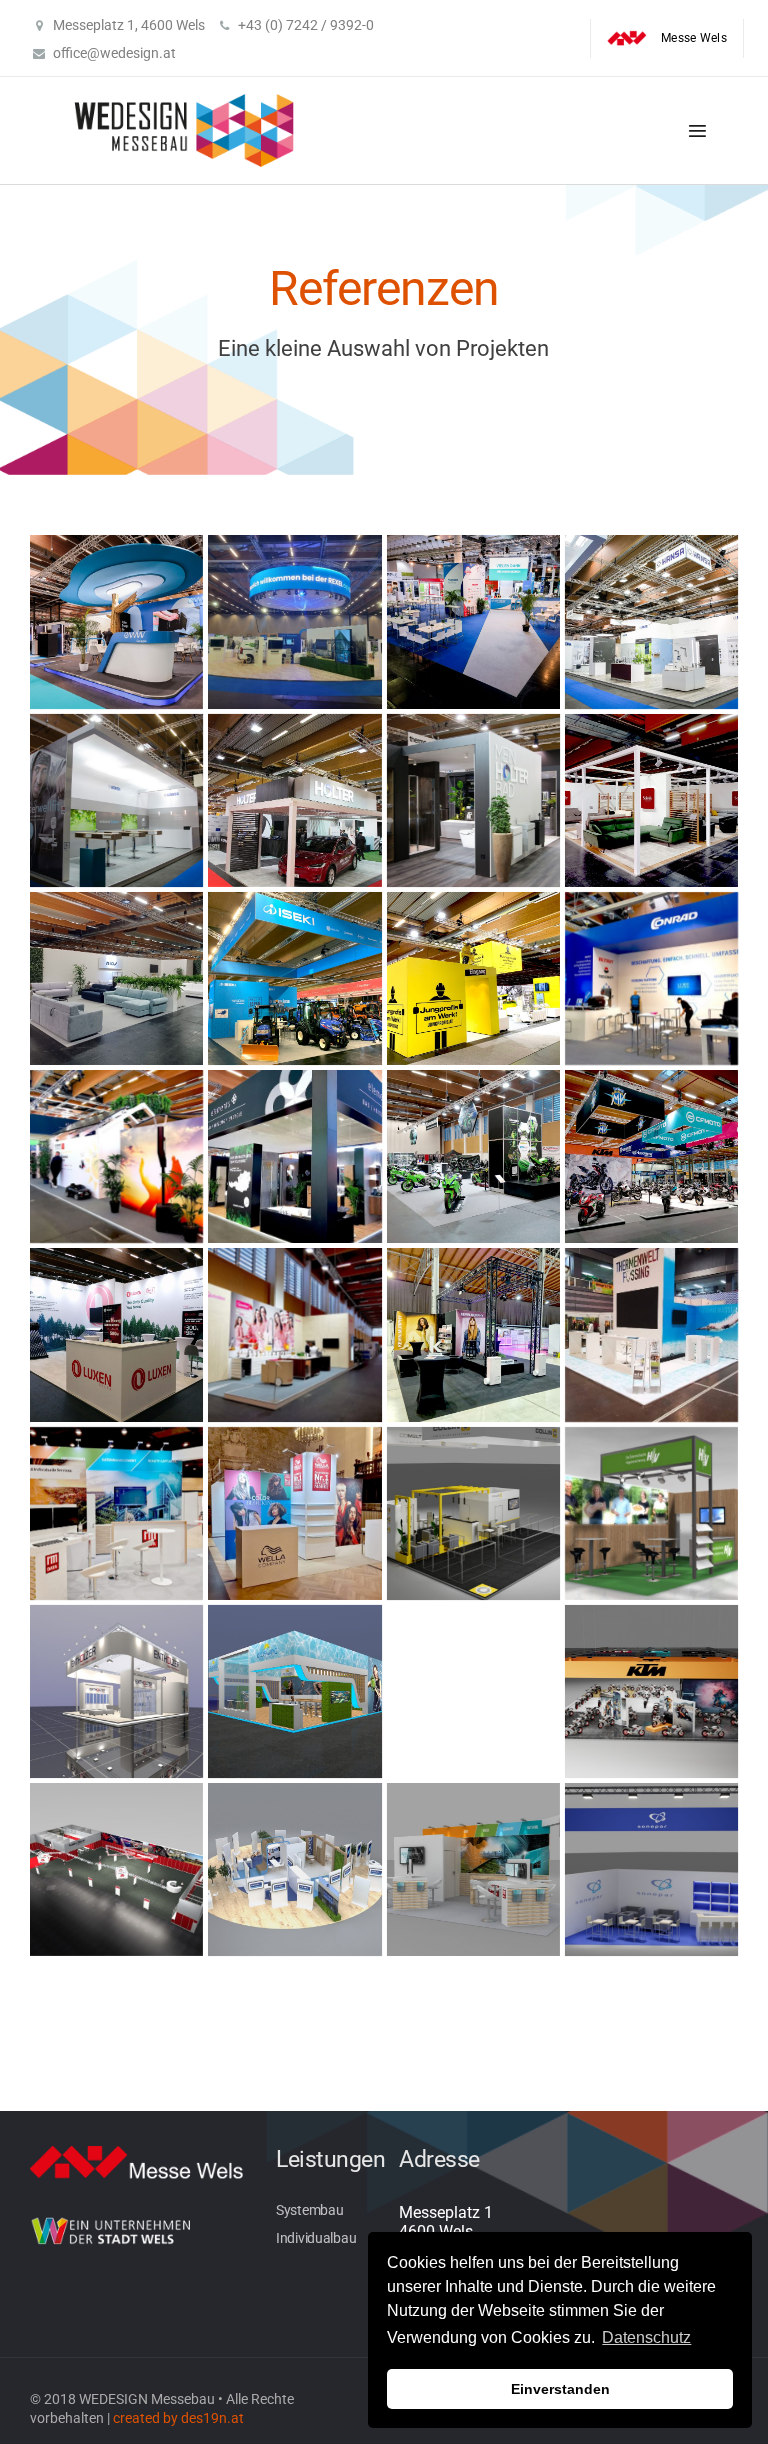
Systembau (309, 2211)
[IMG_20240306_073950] (116, 1334)
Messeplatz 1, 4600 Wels (129, 25)
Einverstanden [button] (560, 2389)
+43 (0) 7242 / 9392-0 (306, 25)
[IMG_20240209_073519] (473, 1156)
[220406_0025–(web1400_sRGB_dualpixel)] (116, 621)
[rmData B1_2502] (473, 1869)
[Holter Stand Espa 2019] (294, 800)
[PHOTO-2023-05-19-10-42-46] (116, 1513)
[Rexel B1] (294, 1869)
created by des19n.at (178, 2419)
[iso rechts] (294, 1691)
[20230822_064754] (651, 800)
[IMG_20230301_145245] (294, 1156)
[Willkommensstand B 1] (651, 1869)
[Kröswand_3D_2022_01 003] (473, 1691)
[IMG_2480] (473, 978)
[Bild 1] (473, 1513)
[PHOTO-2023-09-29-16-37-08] (294, 1513)
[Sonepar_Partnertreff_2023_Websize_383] (473, 621)
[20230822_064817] (116, 978)
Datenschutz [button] (646, 2337)
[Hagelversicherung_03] (651, 1513)
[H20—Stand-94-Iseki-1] (294, 978)
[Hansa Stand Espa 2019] (651, 621)
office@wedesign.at (114, 53)
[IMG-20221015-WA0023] (473, 1334)
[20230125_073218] (294, 621)
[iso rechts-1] (116, 1691)
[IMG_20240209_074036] (651, 1156)
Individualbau (316, 2239)
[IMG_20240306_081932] (294, 1334)
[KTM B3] (651, 1691)
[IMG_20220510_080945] (651, 978)
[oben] (116, 1869)
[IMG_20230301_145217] (116, 1156)
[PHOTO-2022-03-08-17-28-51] (651, 1334)
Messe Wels (694, 38)
